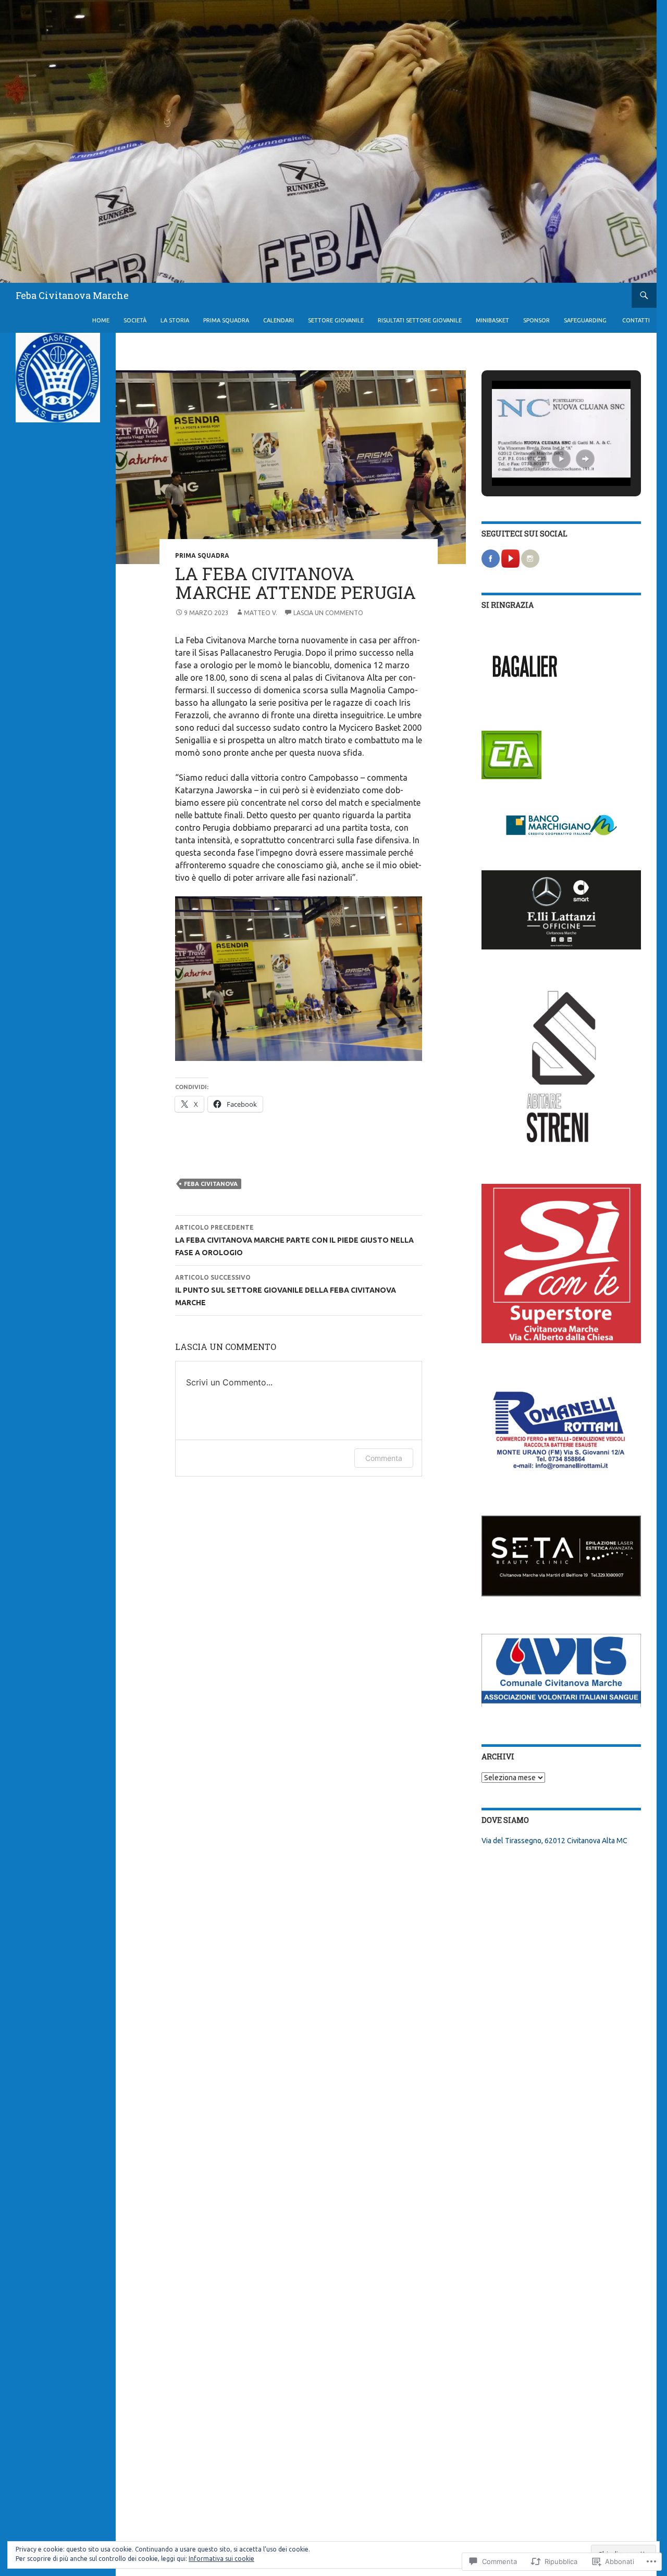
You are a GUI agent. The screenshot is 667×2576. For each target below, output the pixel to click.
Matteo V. (261, 613)
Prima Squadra (226, 320)
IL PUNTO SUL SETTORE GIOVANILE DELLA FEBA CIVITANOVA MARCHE (286, 1290)
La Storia (175, 320)
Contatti (636, 320)
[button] (537, 459)
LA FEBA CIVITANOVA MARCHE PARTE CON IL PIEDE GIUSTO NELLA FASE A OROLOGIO (294, 1240)
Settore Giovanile (336, 320)
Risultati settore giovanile (420, 320)
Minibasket (492, 320)
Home (101, 320)
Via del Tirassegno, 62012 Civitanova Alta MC (554, 1841)
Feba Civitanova (211, 1184)
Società (135, 320)
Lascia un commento (328, 613)
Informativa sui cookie (221, 2559)
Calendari (279, 320)
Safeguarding (586, 320)
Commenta (384, 1458)
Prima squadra (202, 555)
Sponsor (536, 320)
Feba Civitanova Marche (72, 295)
